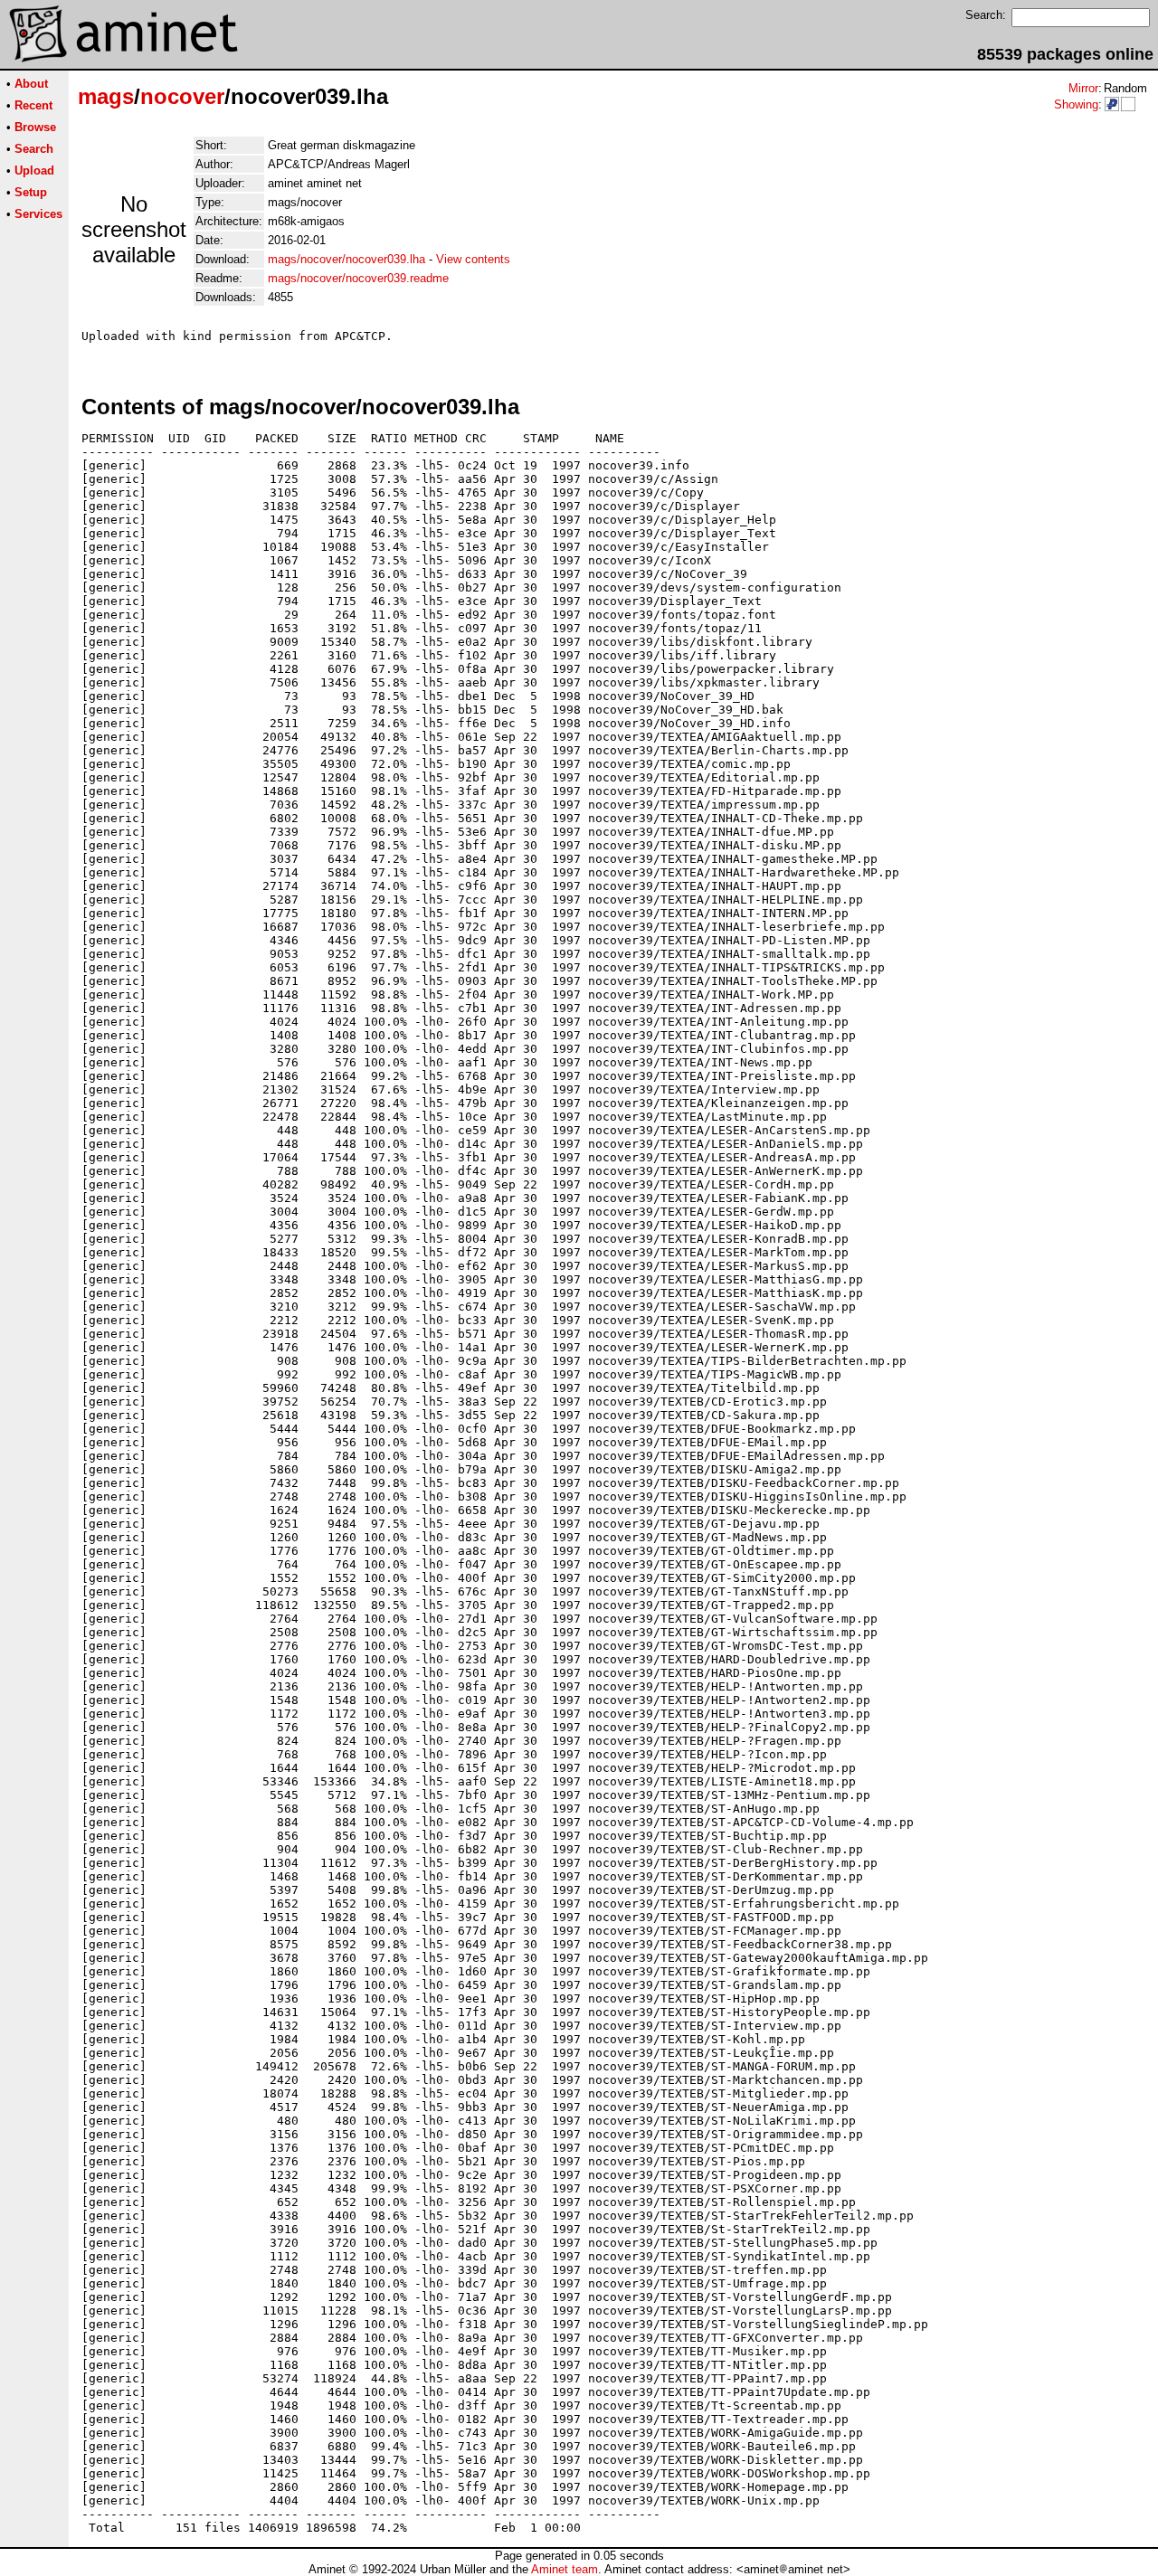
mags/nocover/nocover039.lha (346, 259)
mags (106, 96)
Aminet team (565, 2569)
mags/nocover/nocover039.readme (358, 278)
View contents (473, 259)
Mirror (1083, 88)
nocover (182, 96)
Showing (1076, 104)
